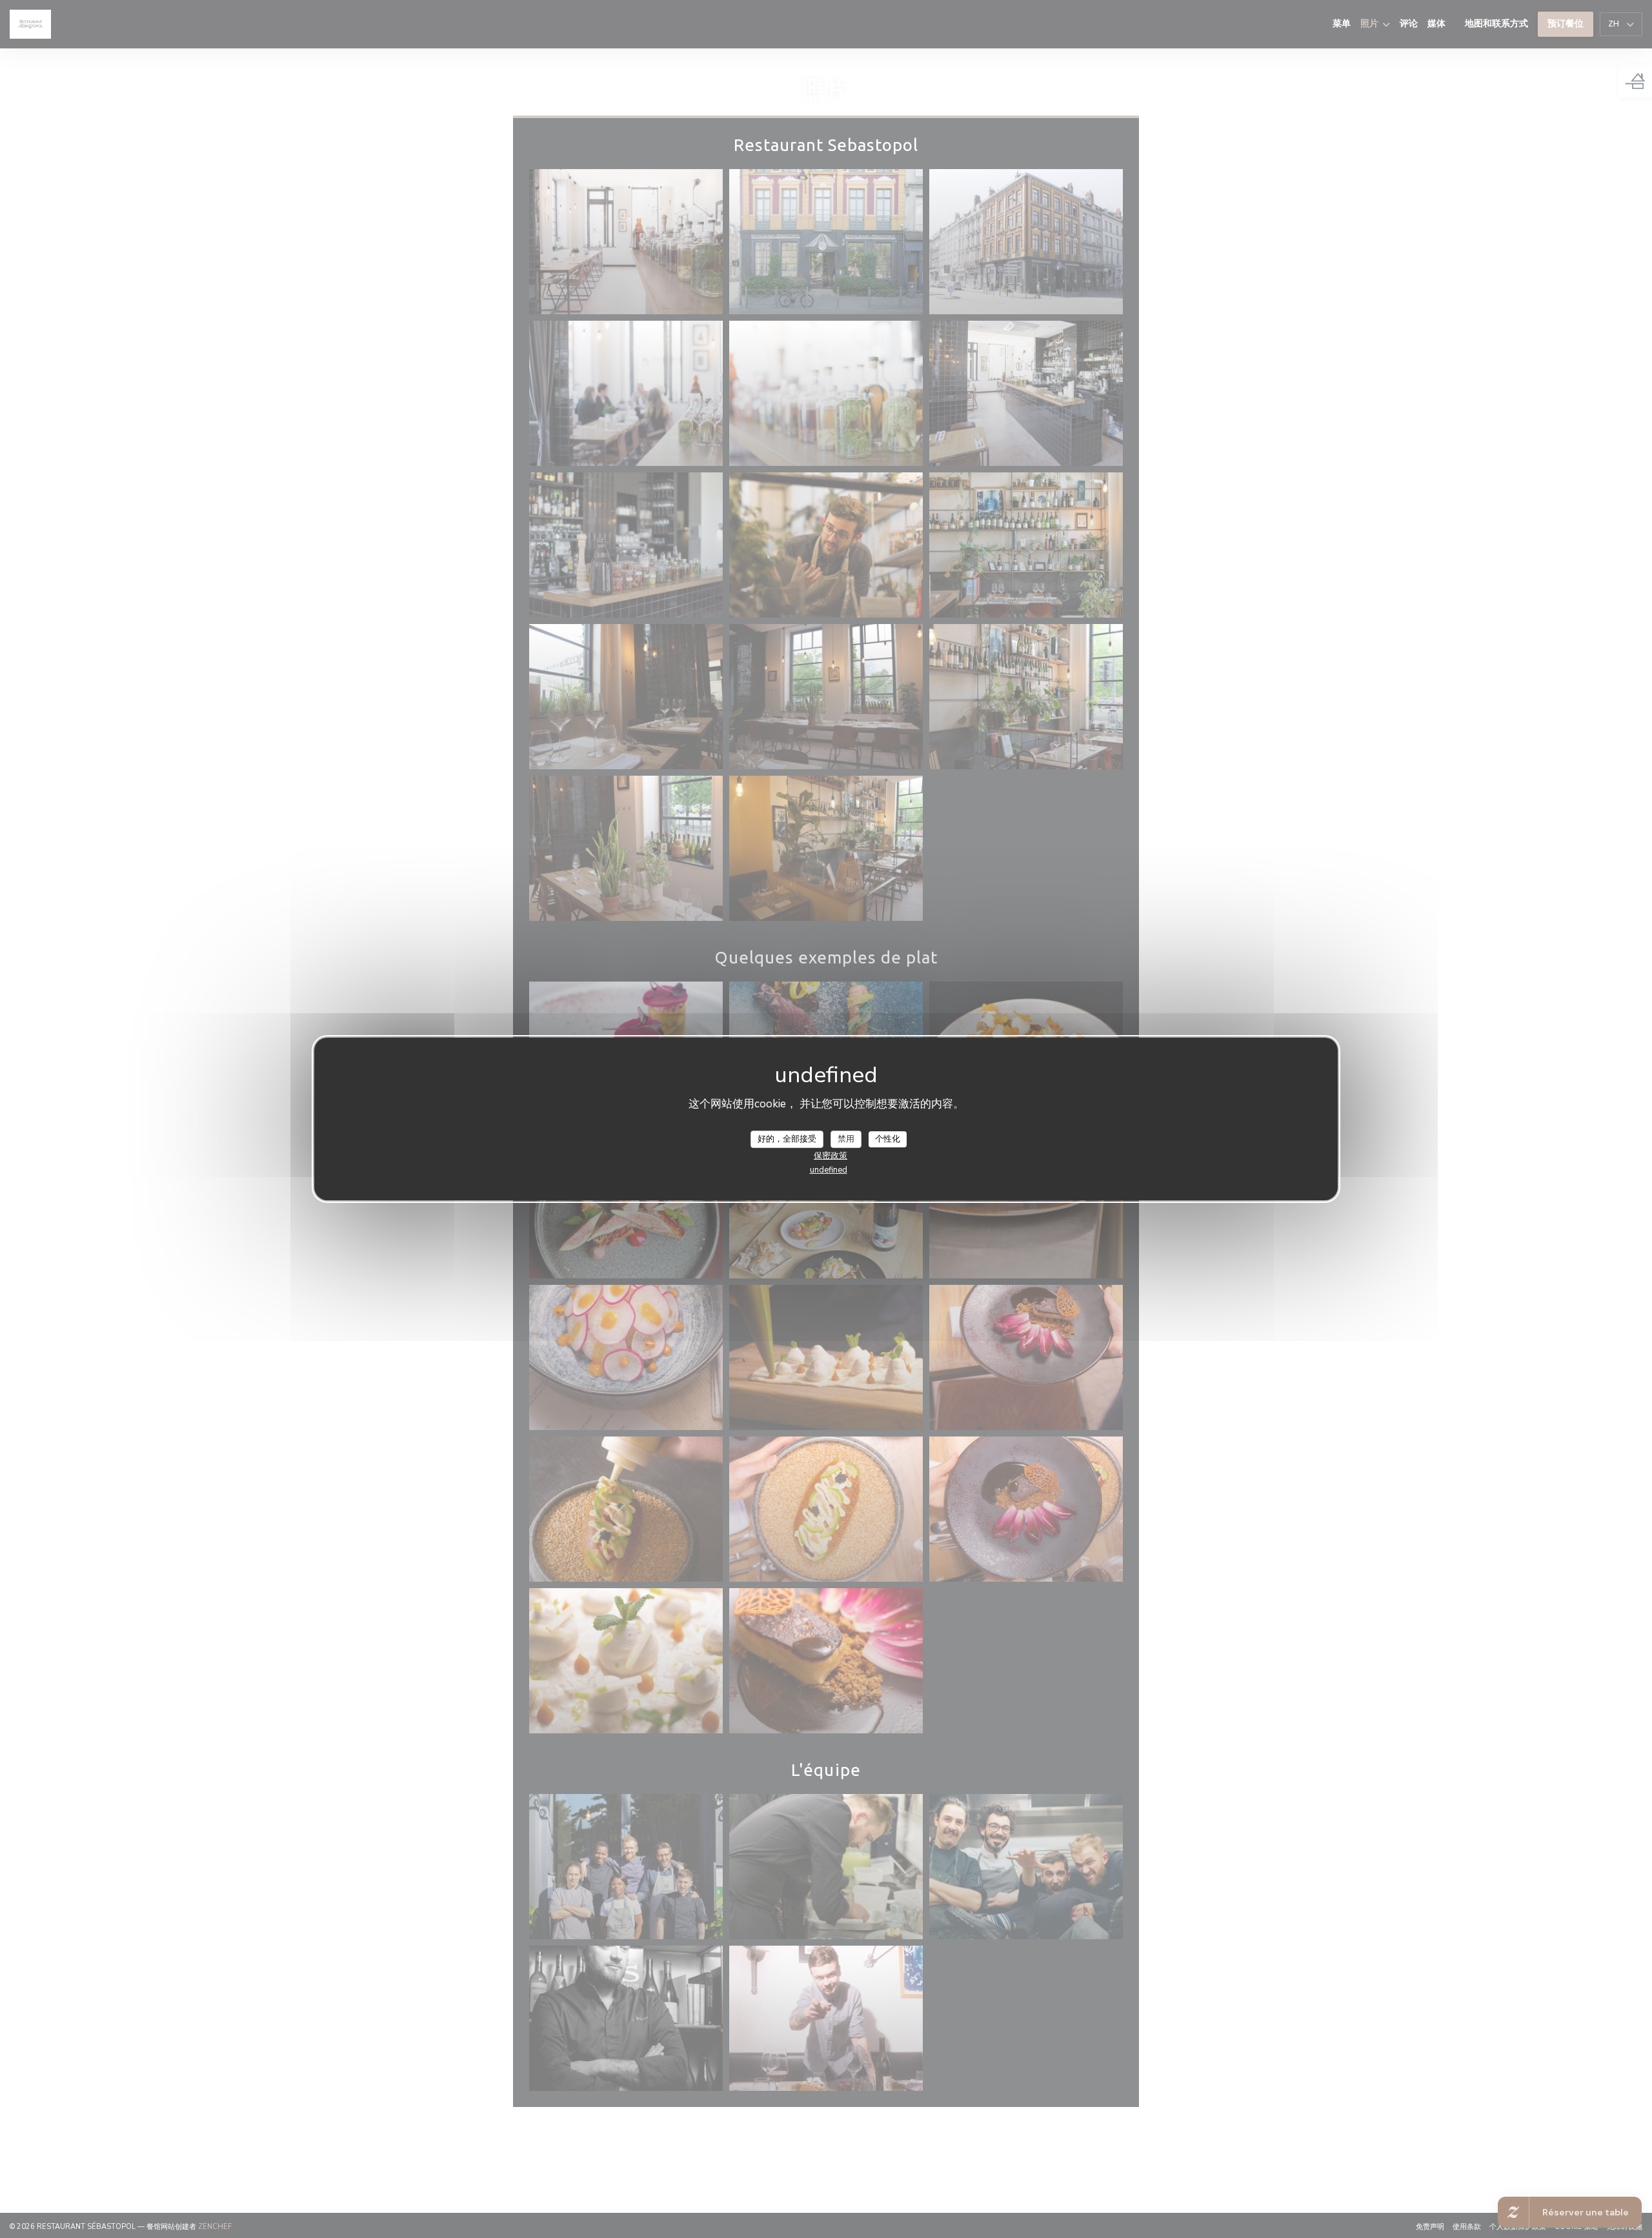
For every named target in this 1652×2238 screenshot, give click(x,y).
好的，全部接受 (787, 1138)
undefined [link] (829, 1170)
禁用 (846, 1138)
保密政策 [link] (831, 1156)
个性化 (888, 1138)
